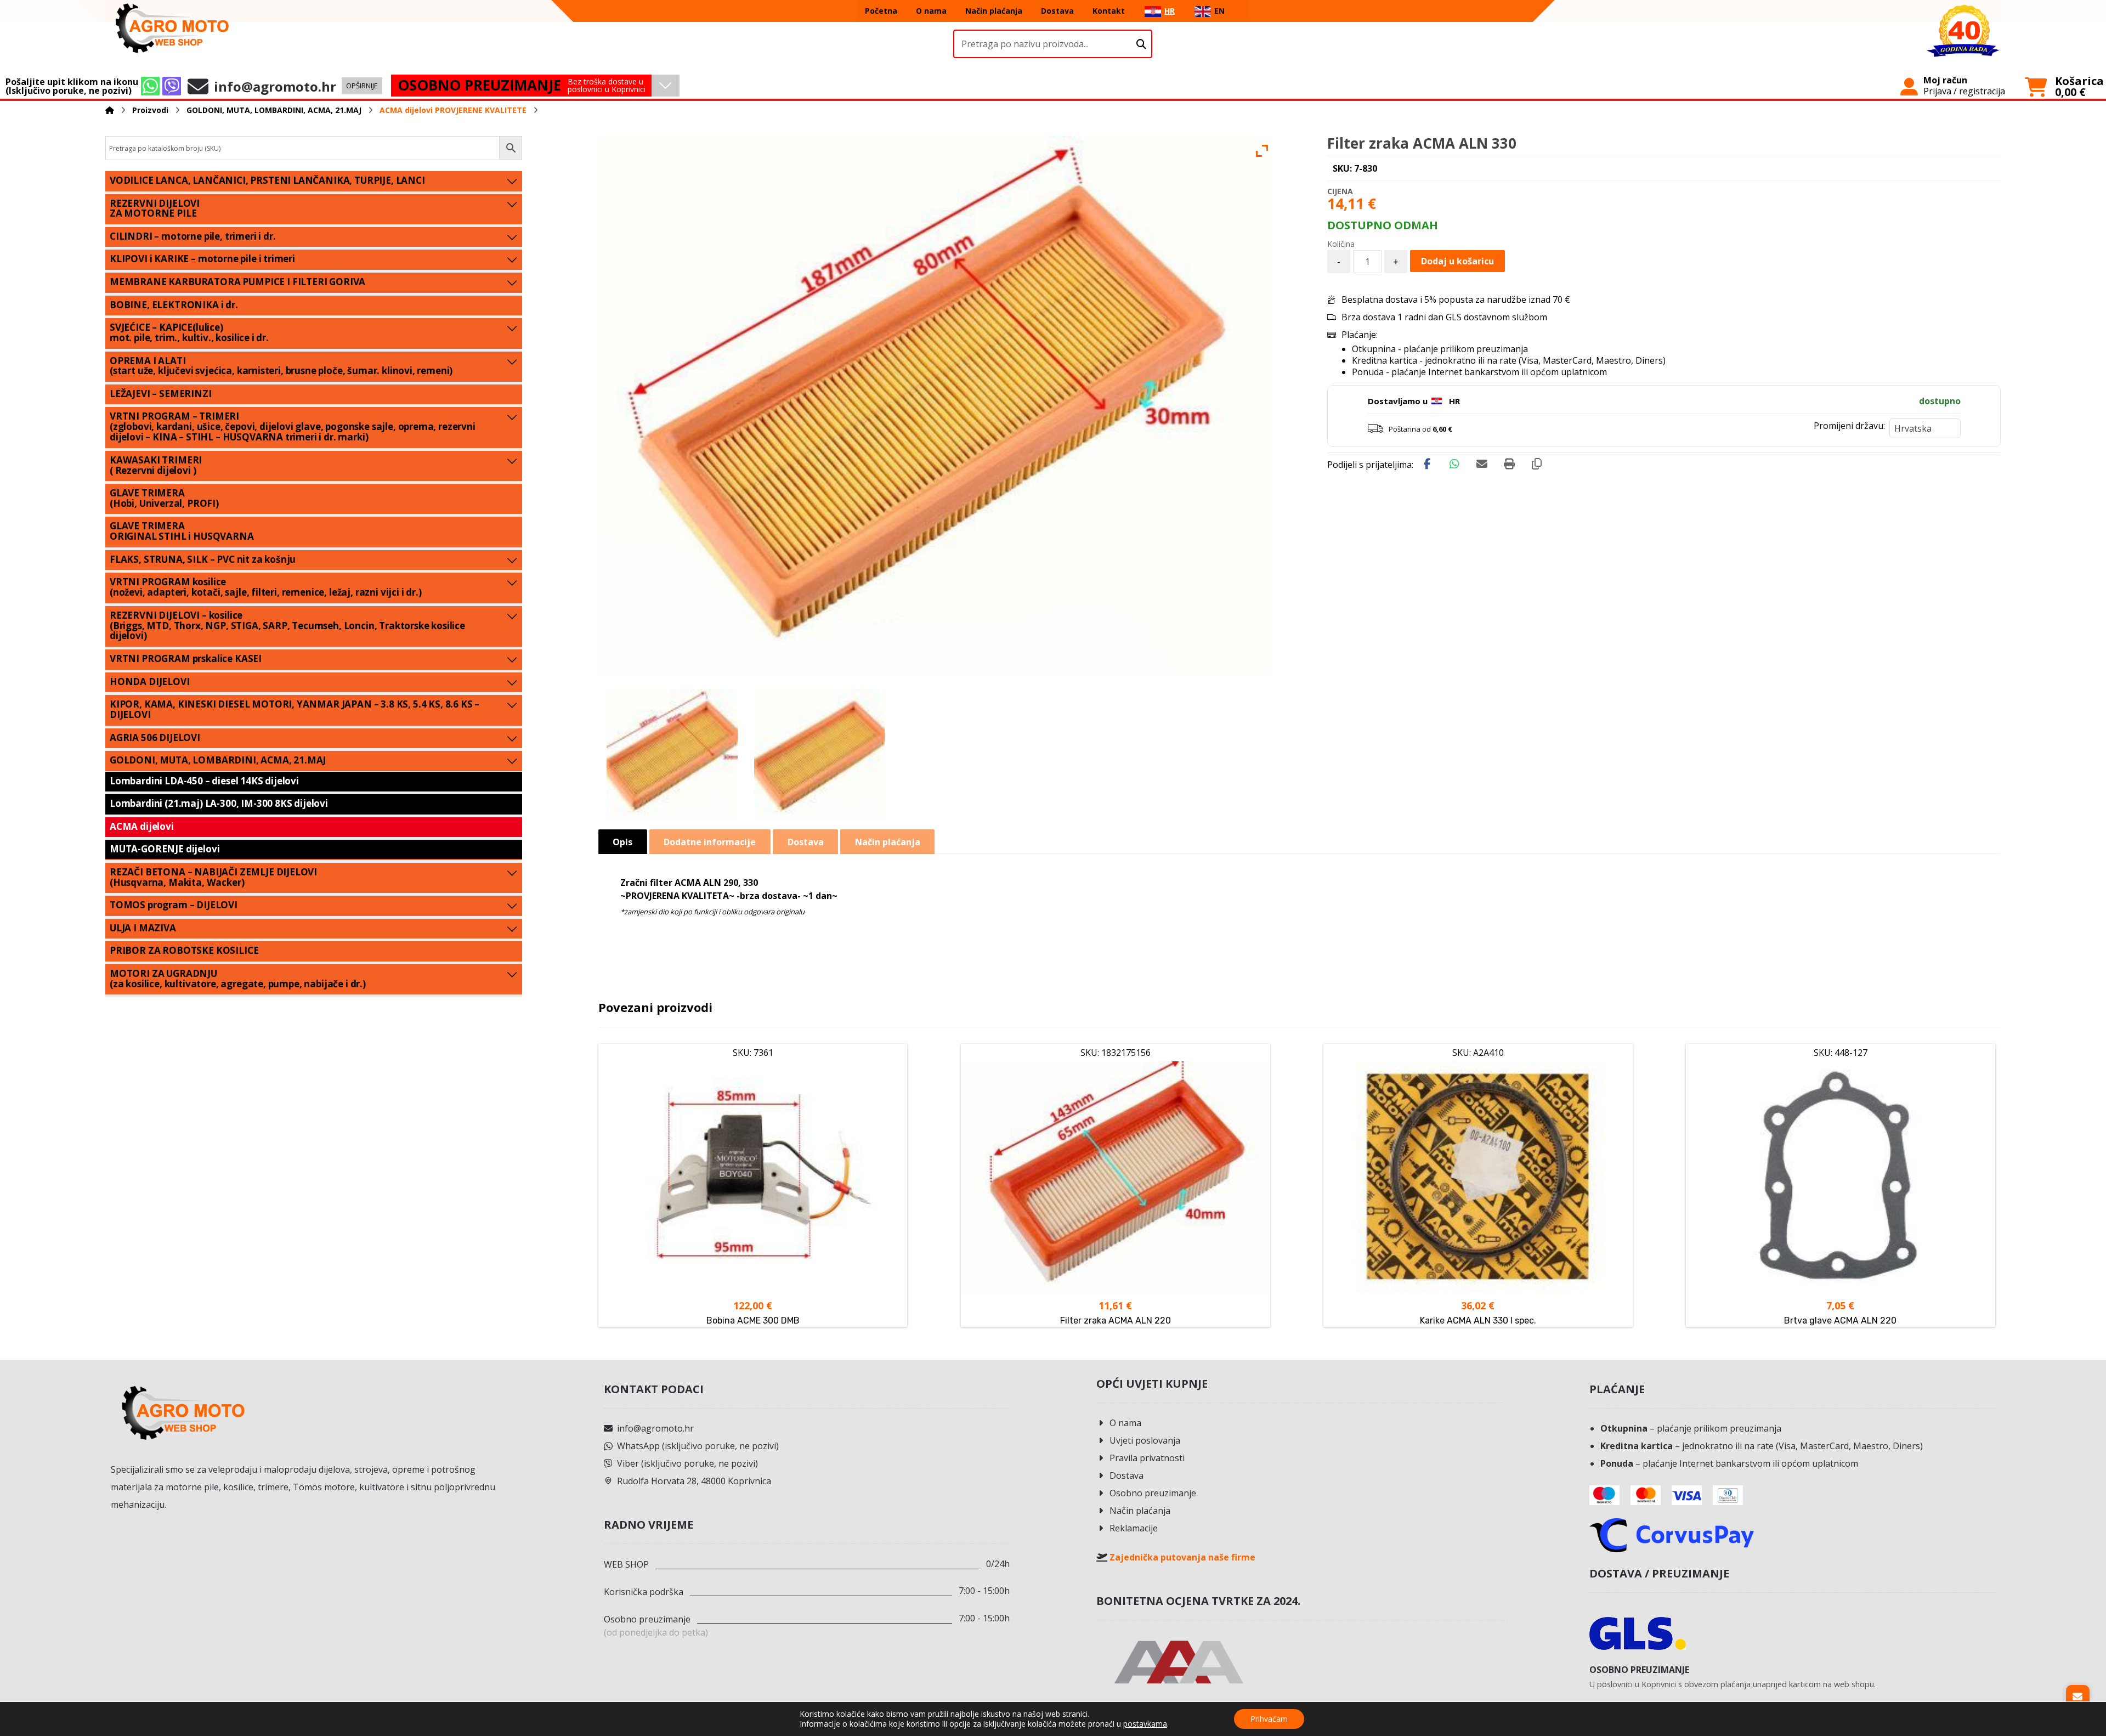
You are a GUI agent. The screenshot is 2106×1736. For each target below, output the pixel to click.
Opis (622, 842)
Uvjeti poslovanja (1145, 1440)
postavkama (1145, 1724)
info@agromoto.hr (655, 1428)
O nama (1125, 1423)
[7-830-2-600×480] (672, 754)
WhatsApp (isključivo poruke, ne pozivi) (698, 1446)
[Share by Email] (1482, 464)
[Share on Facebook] (1427, 464)
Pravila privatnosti (1147, 1458)
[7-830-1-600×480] (820, 754)
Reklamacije (1134, 1528)
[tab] (623, 842)
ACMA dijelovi (142, 826)
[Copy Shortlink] (1537, 464)
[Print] (1509, 464)
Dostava (1126, 1475)
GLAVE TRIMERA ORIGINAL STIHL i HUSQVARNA (182, 531)
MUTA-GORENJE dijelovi (165, 849)
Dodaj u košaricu (1457, 261)
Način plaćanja (1140, 1511)
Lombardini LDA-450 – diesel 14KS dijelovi (204, 781)
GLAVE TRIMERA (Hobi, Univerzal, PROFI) (164, 498)
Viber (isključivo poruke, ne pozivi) (687, 1463)
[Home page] (110, 110)
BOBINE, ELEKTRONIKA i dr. (174, 305)
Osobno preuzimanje (1153, 1493)
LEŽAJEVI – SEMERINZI (161, 394)
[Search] (1141, 44)
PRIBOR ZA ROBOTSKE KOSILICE (184, 950)
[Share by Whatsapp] (1454, 464)
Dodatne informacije (710, 842)
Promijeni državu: (1849, 426)
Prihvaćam (1269, 1719)
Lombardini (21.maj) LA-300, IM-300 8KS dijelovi (219, 803)
